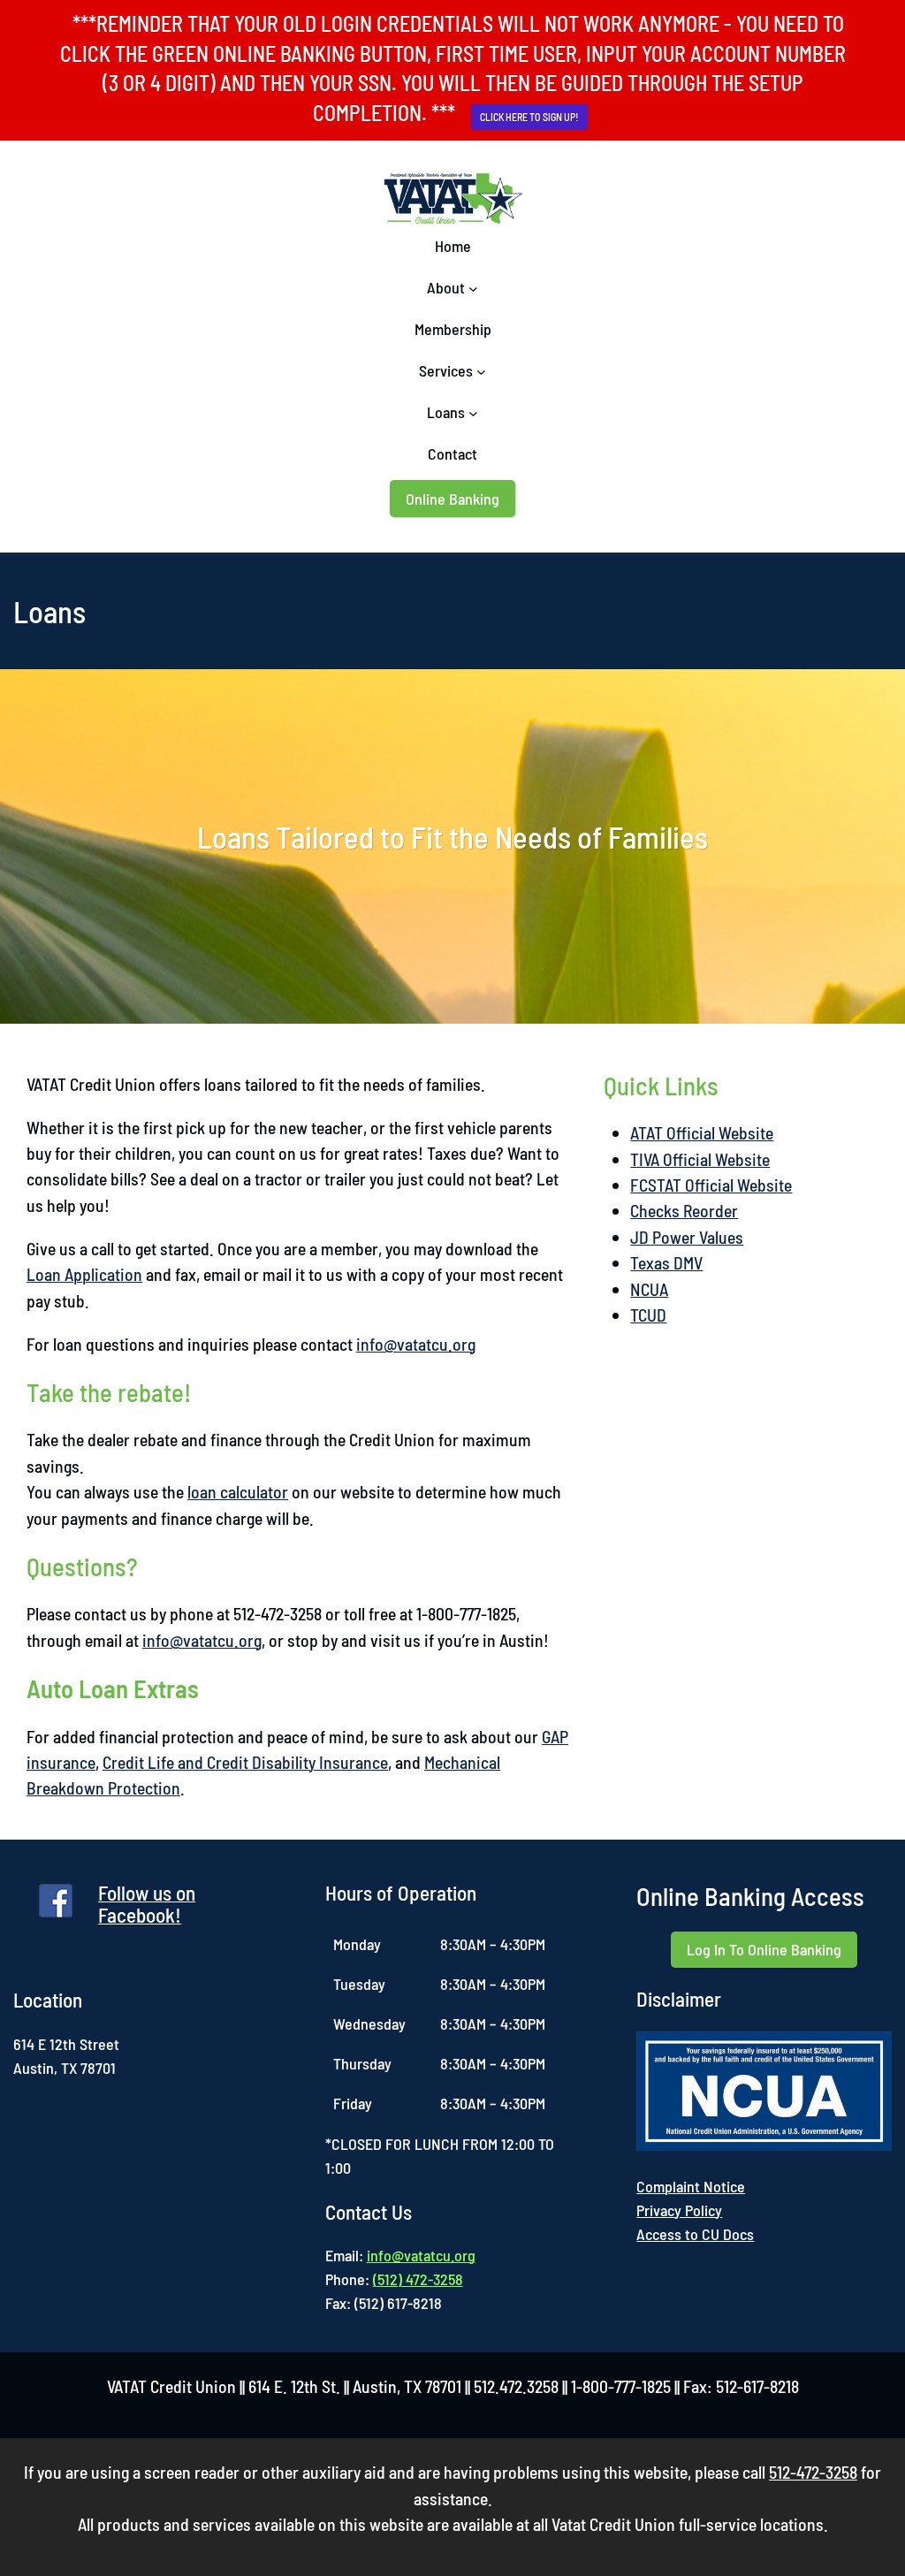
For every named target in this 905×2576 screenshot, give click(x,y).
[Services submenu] (481, 371)
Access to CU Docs (695, 2234)
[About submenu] (473, 288)
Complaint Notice (691, 2186)
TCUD (648, 1315)
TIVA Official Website (700, 1159)
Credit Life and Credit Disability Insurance (245, 1762)
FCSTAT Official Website (711, 1185)
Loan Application (84, 1274)
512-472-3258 (813, 2472)
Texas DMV (666, 1262)
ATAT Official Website (702, 1132)
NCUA (649, 1289)
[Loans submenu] (473, 412)
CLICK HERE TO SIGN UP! (529, 117)
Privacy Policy (679, 2210)
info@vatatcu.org (416, 1344)
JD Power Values (687, 1237)
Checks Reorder (684, 1210)
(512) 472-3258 (418, 2279)
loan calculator (238, 1491)
